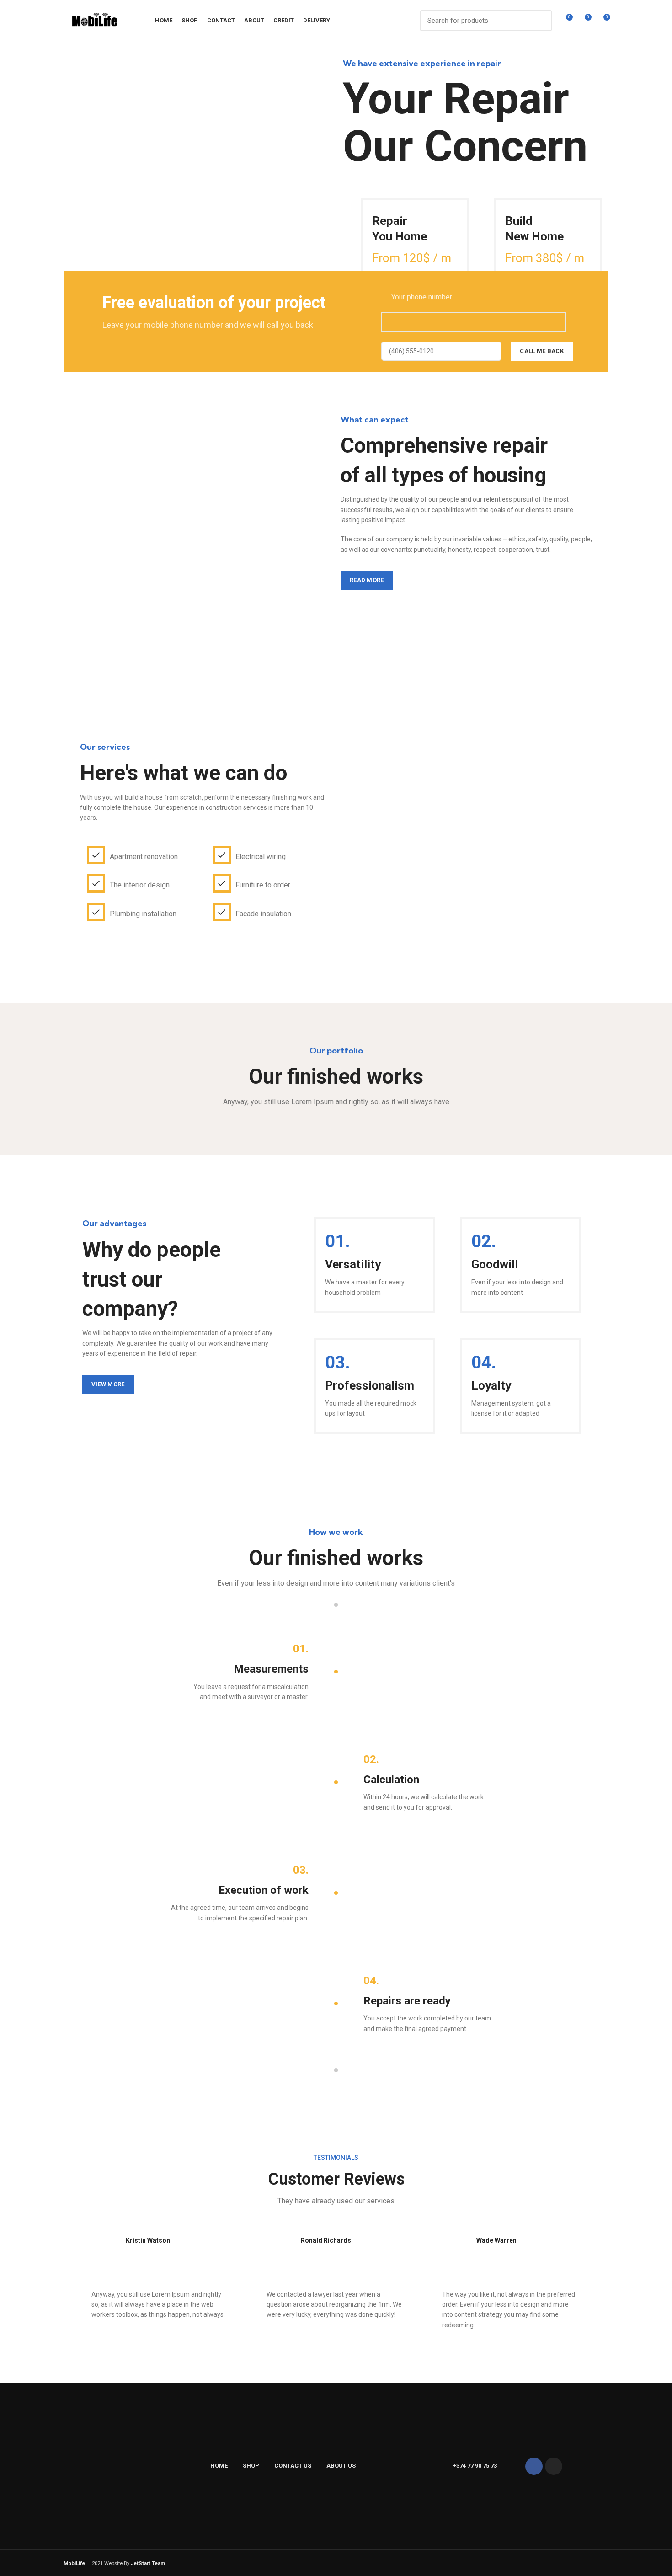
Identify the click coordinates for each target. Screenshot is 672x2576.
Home (219, 2466)
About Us (341, 2466)
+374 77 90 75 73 (475, 2466)
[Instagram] (554, 2466)
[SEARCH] (540, 21)
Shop (251, 2466)
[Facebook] (534, 2466)
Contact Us (293, 2466)
